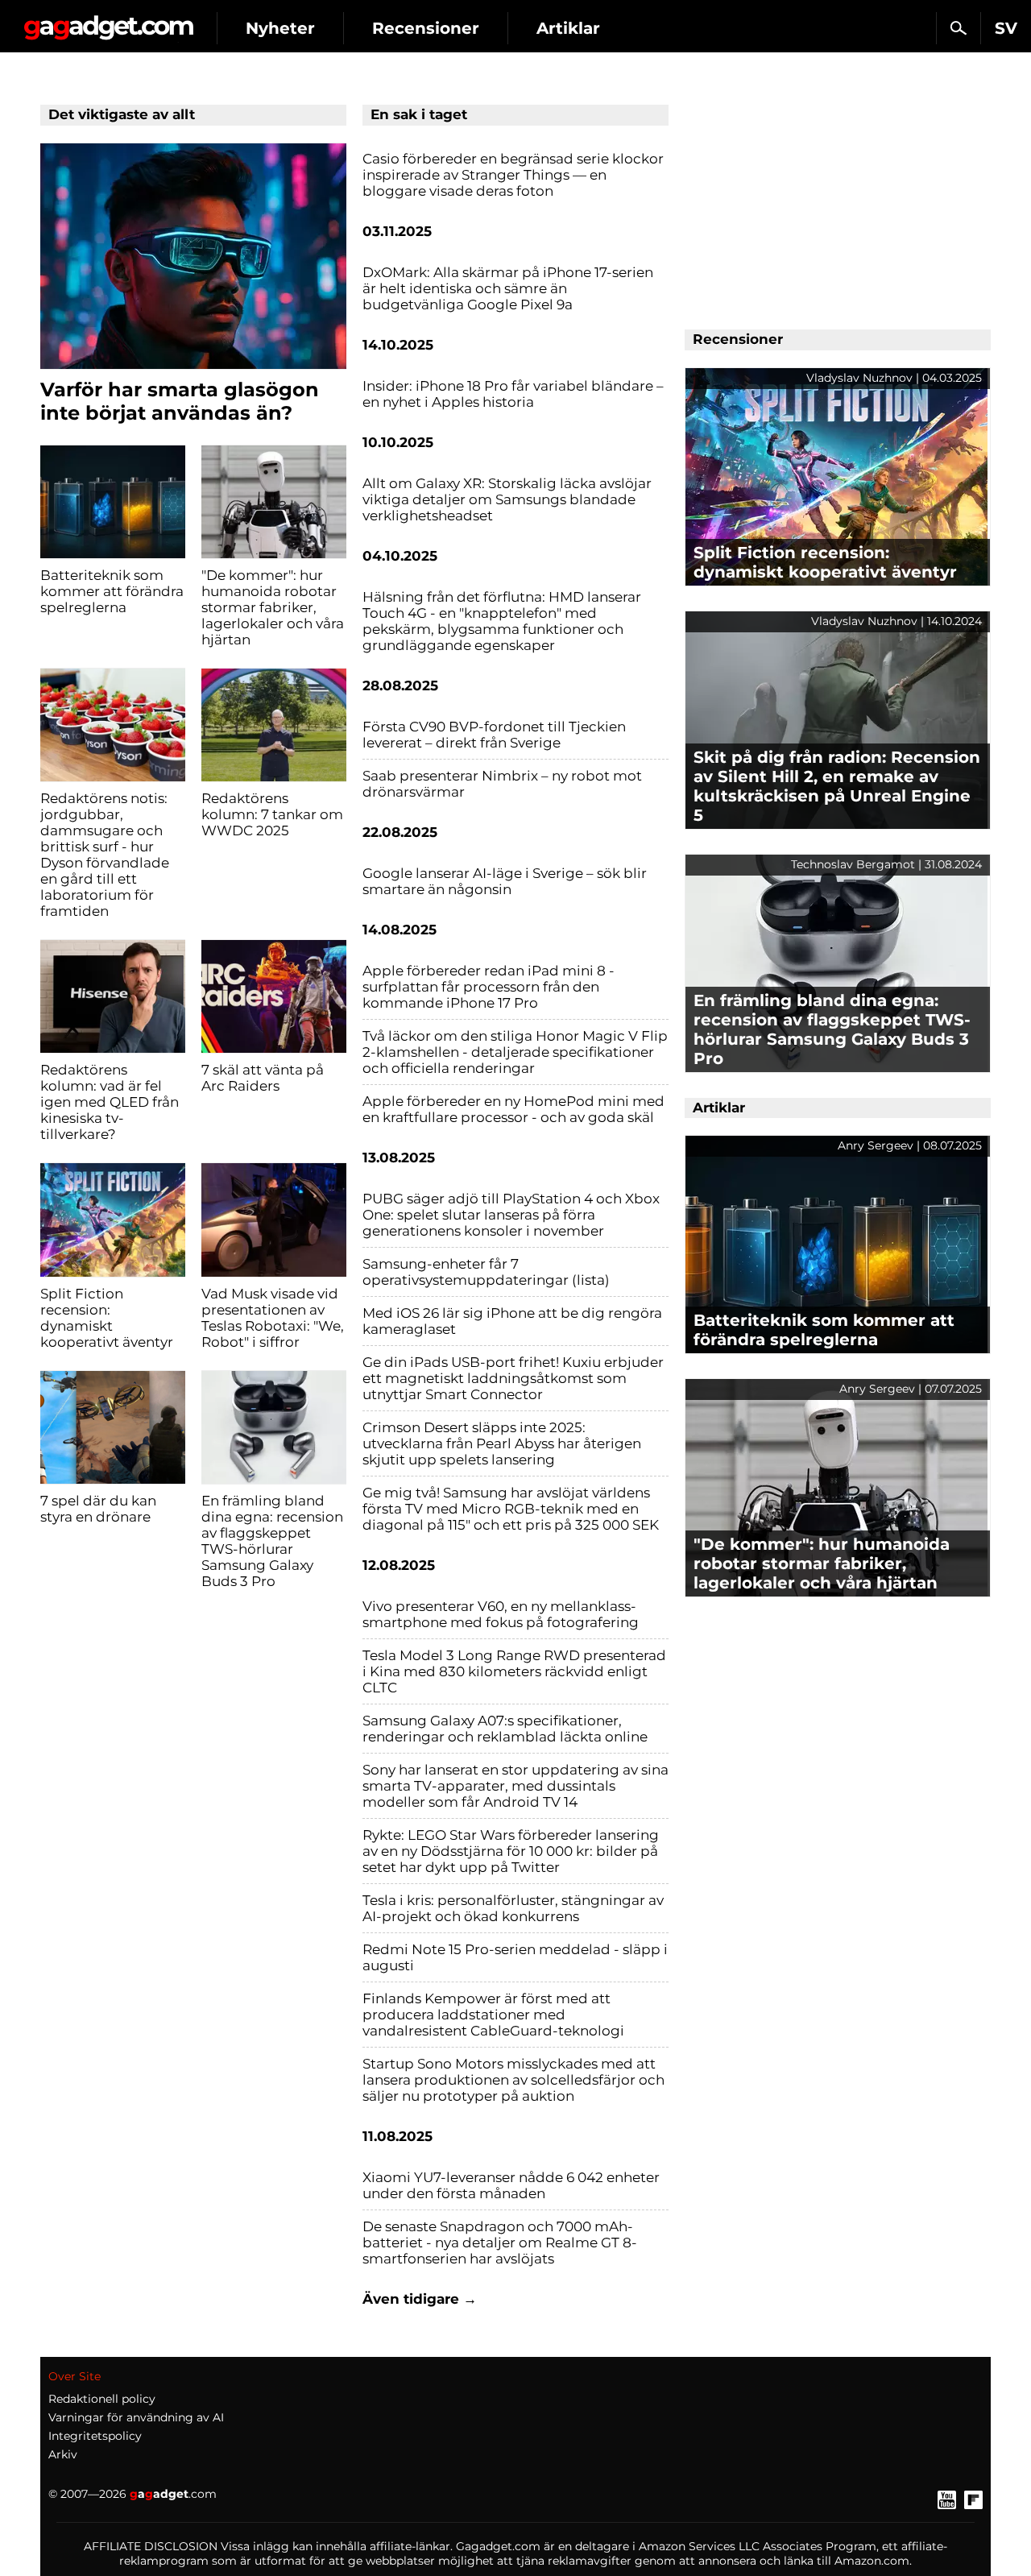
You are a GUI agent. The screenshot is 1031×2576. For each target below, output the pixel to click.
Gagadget (108, 21)
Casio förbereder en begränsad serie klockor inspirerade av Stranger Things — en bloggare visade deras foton (513, 175)
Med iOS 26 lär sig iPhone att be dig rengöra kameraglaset (512, 1321)
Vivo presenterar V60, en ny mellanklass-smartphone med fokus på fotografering (501, 1614)
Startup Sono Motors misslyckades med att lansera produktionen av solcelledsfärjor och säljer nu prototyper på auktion (513, 2080)
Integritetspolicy (95, 2436)
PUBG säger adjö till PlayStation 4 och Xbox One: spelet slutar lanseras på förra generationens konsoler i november (511, 1215)
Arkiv (63, 2454)
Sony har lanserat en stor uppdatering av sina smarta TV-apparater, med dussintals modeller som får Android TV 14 (515, 1786)
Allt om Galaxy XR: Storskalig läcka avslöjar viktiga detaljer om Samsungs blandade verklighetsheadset (507, 499)
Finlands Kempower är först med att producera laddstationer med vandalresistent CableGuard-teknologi (493, 2015)
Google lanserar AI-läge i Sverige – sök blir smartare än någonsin (505, 881)
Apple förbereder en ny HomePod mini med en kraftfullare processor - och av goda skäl (513, 1109)
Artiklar (568, 28)
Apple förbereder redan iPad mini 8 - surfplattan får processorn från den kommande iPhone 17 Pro (489, 987)
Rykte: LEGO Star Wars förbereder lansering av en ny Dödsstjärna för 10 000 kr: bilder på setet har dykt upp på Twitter (511, 1851)
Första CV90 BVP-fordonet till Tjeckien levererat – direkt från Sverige (494, 735)
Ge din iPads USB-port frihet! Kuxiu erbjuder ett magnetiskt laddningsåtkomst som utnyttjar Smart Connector (513, 1378)
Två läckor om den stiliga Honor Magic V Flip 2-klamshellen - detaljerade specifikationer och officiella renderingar (515, 1052)
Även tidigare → (420, 2299)
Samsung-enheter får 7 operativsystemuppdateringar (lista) (486, 1272)
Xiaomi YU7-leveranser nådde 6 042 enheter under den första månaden (511, 2185)
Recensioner (426, 28)
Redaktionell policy (102, 2399)
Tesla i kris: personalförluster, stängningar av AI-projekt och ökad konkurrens (513, 1908)
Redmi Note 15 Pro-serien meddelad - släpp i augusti (515, 1957)
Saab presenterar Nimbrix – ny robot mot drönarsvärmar (502, 784)
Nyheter (280, 28)
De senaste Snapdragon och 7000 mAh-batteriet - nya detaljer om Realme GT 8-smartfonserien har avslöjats (500, 2243)
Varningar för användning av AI (136, 2417)
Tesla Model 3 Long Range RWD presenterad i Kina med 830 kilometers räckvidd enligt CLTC (514, 1671)
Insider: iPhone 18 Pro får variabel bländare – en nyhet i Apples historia (513, 394)
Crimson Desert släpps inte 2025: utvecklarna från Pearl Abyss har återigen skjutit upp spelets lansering (502, 1443)
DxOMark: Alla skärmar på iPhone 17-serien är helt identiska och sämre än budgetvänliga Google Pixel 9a (508, 288)
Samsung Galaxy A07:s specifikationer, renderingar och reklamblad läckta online (505, 1729)
